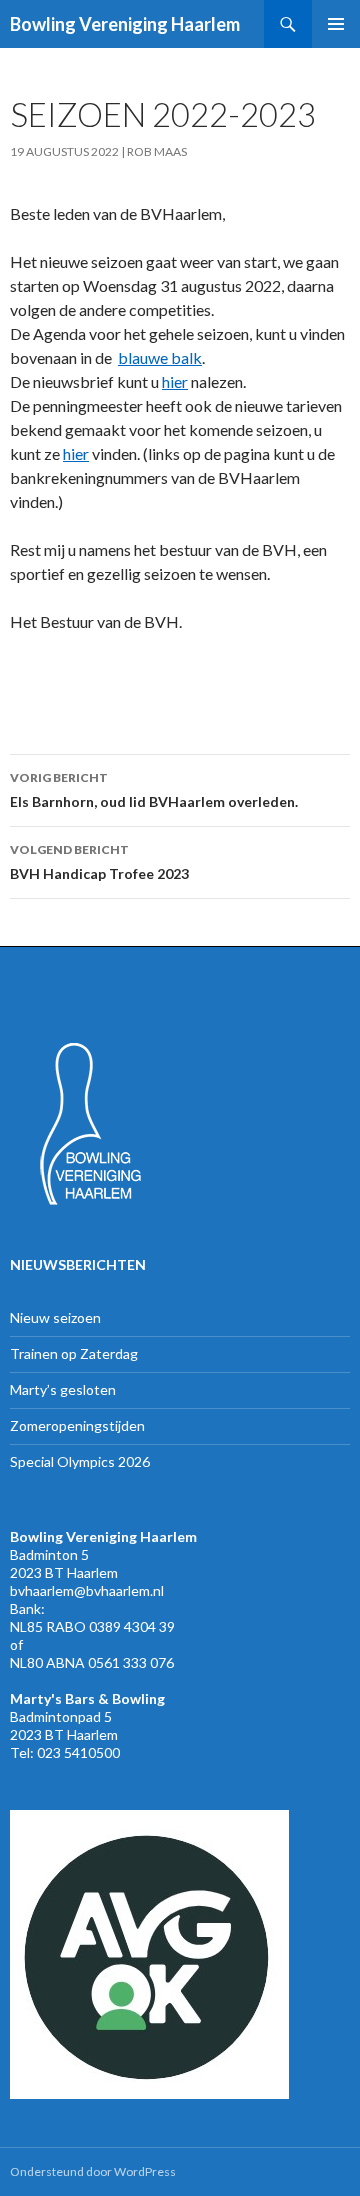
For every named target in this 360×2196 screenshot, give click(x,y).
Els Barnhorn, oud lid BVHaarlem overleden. (154, 790)
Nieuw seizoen (55, 1317)
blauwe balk (160, 357)
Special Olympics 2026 (80, 1461)
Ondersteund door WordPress (93, 2171)
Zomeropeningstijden (77, 1425)
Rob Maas (157, 151)
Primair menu (336, 24)
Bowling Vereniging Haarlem (125, 24)
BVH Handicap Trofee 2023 (99, 862)
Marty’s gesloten (63, 1389)
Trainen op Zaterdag (74, 1353)
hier (175, 381)
